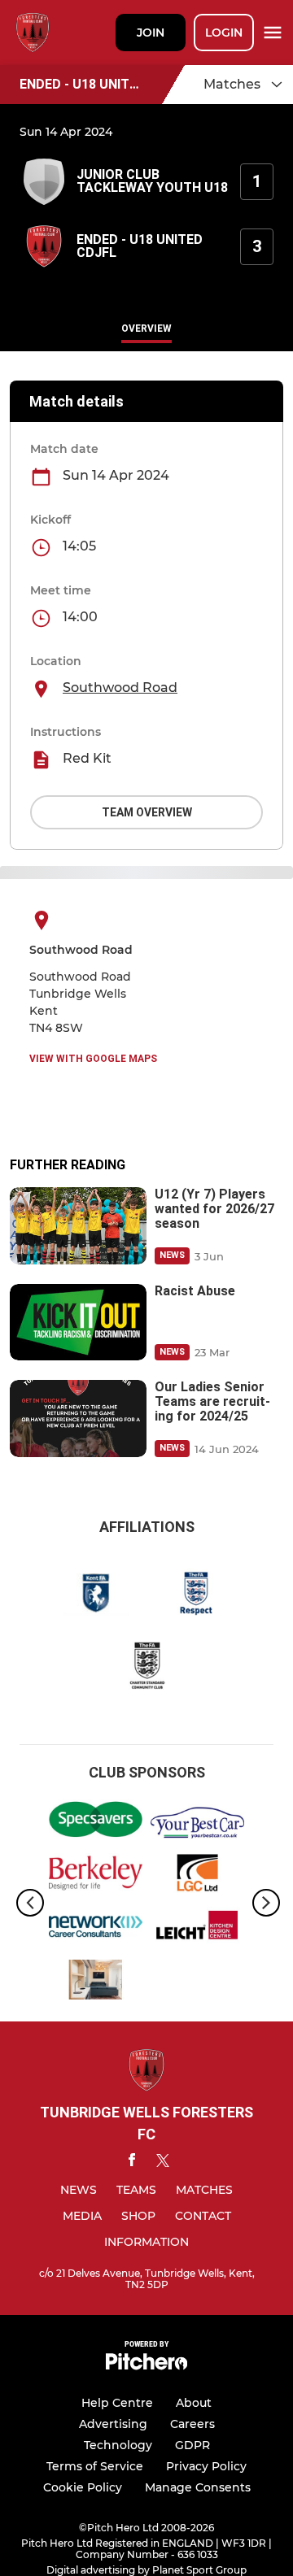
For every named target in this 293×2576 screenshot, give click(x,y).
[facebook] (132, 2163)
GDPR (192, 2445)
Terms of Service (95, 2466)
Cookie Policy (83, 2487)
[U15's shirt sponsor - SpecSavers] (96, 1822)
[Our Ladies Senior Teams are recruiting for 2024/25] (78, 1419)
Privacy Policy (206, 2466)
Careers (192, 2424)
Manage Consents (198, 2487)
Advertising (113, 2424)
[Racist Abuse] (78, 1323)
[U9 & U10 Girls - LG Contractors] (197, 1876)
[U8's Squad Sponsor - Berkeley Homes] (96, 1876)
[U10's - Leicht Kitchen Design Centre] (197, 1930)
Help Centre (117, 2403)
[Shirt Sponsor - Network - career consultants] (96, 1930)
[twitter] (163, 2163)
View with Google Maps (93, 1059)
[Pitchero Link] (146, 2366)
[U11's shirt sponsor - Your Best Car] (197, 1822)
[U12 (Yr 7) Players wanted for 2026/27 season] (78, 1226)
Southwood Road (120, 688)
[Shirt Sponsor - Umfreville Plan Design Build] (96, 1982)
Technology (118, 2445)
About (194, 2403)
